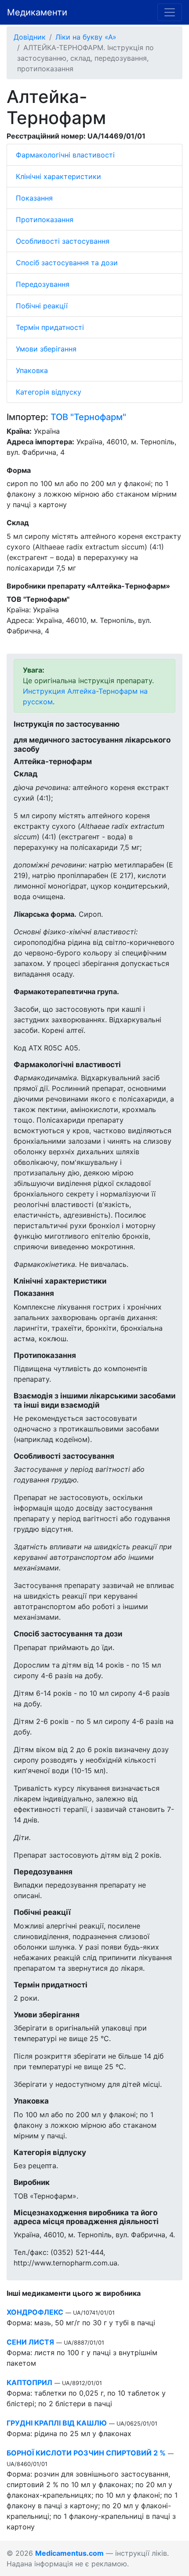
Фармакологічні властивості (65, 155)
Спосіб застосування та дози (67, 263)
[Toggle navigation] (170, 12)
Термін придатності (50, 327)
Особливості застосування (63, 241)
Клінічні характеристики (58, 176)
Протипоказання (45, 220)
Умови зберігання (46, 349)
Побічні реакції (42, 306)
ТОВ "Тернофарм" (88, 417)
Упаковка (32, 370)
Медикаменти (37, 12)
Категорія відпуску (49, 392)
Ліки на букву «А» (86, 37)
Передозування (43, 284)
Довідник (30, 37)
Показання (34, 198)
